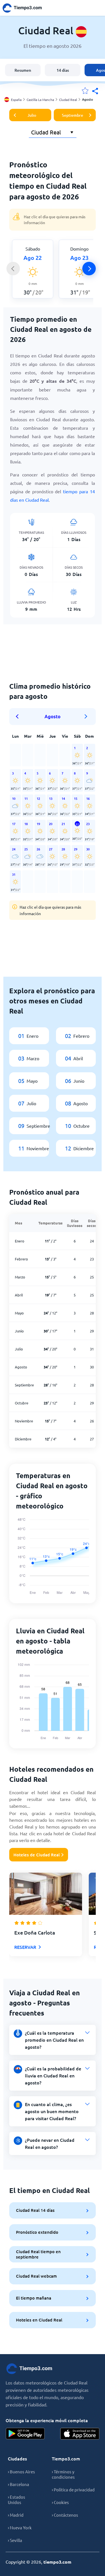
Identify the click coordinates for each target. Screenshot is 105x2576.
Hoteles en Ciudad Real (39, 2320)
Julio (32, 115)
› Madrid (16, 2515)
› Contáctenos (65, 2515)
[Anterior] (13, 269)
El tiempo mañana (34, 2298)
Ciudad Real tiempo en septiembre (38, 2254)
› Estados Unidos (17, 2500)
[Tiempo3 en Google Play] (25, 2434)
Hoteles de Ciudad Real (37, 1855)
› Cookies (60, 2502)
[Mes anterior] (19, 717)
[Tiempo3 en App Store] (80, 2434)
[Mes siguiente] (86, 717)
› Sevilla (15, 2540)
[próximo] (89, 269)
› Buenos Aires (21, 2472)
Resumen (23, 70)
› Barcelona (18, 2484)
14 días (63, 70)
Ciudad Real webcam (36, 2276)
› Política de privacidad (73, 2490)
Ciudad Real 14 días (35, 2210)
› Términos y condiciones (63, 2474)
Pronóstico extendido (37, 2232)
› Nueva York (20, 2527)
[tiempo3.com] (25, 8)
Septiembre (73, 115)
